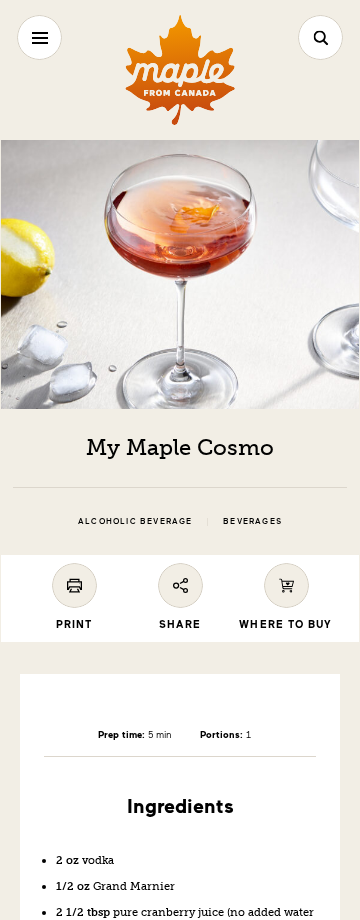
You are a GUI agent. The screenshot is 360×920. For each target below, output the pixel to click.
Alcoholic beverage (135, 521)
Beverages (252, 521)
